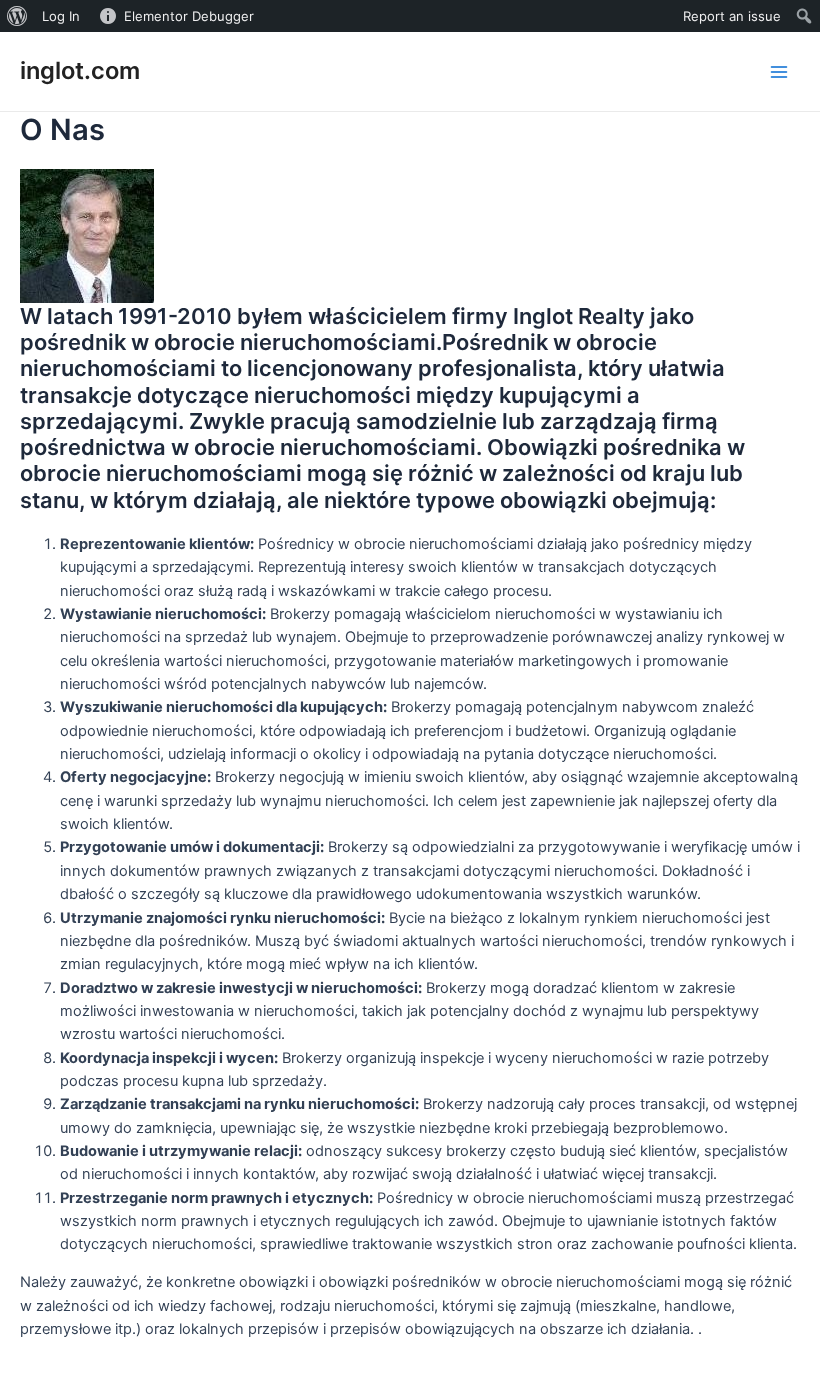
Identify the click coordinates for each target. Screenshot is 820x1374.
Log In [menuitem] (61, 16)
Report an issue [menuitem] (732, 16)
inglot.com (80, 70)
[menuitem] (17, 16)
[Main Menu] (779, 72)
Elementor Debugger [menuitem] (189, 16)
